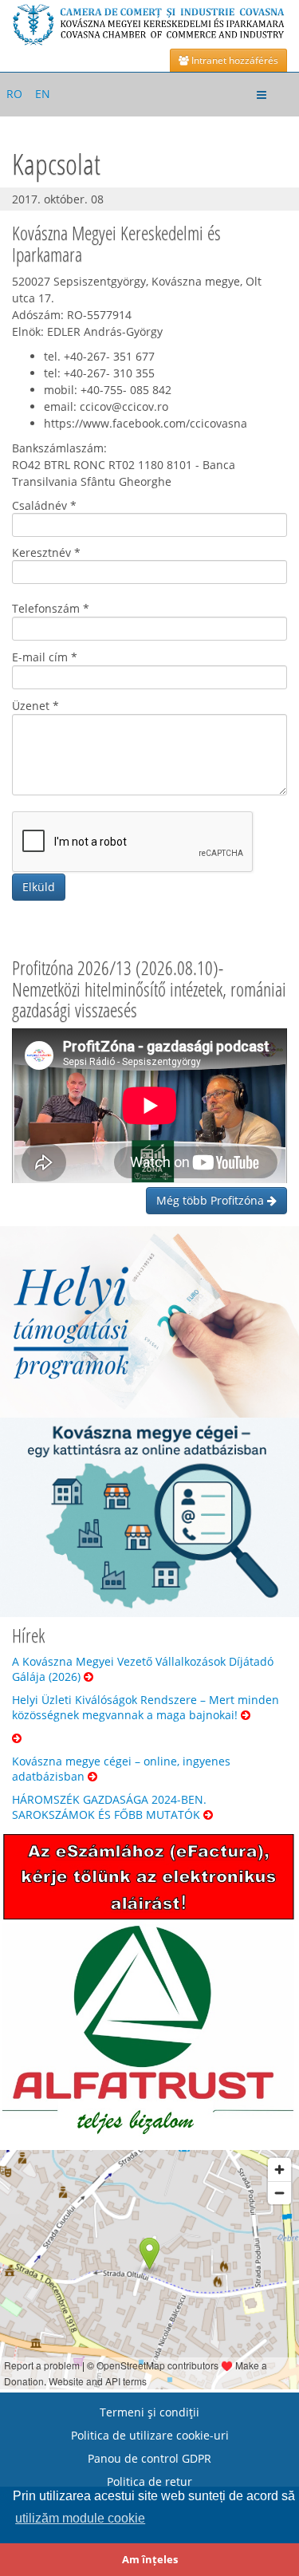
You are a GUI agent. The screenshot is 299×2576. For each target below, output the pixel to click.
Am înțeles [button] (150, 2560)
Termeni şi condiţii (149, 2412)
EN (43, 94)
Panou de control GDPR (149, 2458)
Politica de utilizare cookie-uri (150, 2435)
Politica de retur (149, 2481)
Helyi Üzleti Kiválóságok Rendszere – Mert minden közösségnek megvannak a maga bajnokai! (146, 1707)
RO (14, 94)
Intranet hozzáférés (234, 60)
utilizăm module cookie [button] (80, 2518)
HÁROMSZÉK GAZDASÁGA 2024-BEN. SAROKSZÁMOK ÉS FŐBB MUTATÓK (109, 1807)
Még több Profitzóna (212, 1200)
